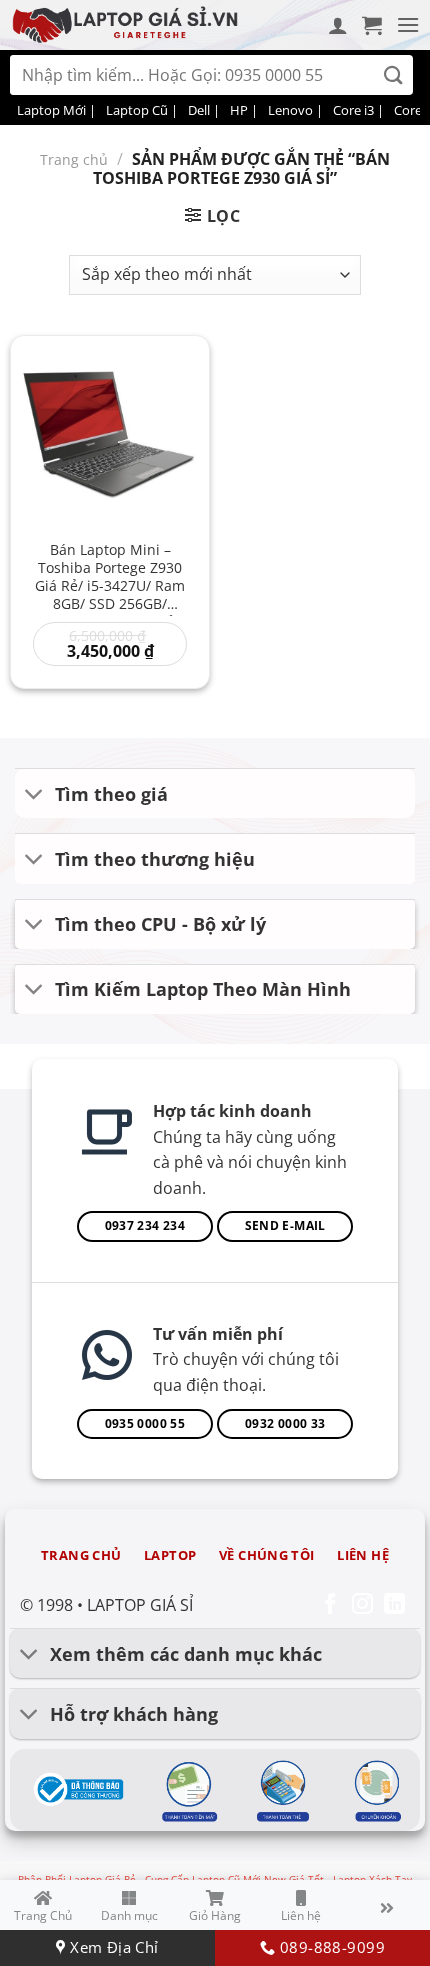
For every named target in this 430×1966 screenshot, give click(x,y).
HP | (244, 110)
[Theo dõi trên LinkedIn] (394, 1605)
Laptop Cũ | (142, 110)
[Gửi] (393, 75)
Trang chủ (74, 159)
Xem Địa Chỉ (112, 1947)
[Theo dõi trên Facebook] (330, 1605)
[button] (372, 25)
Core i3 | (358, 110)
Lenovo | (295, 110)
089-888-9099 (329, 1947)
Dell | (204, 110)
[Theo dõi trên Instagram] (362, 1605)
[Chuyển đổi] (34, 795)
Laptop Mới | (56, 110)
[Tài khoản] (338, 25)
